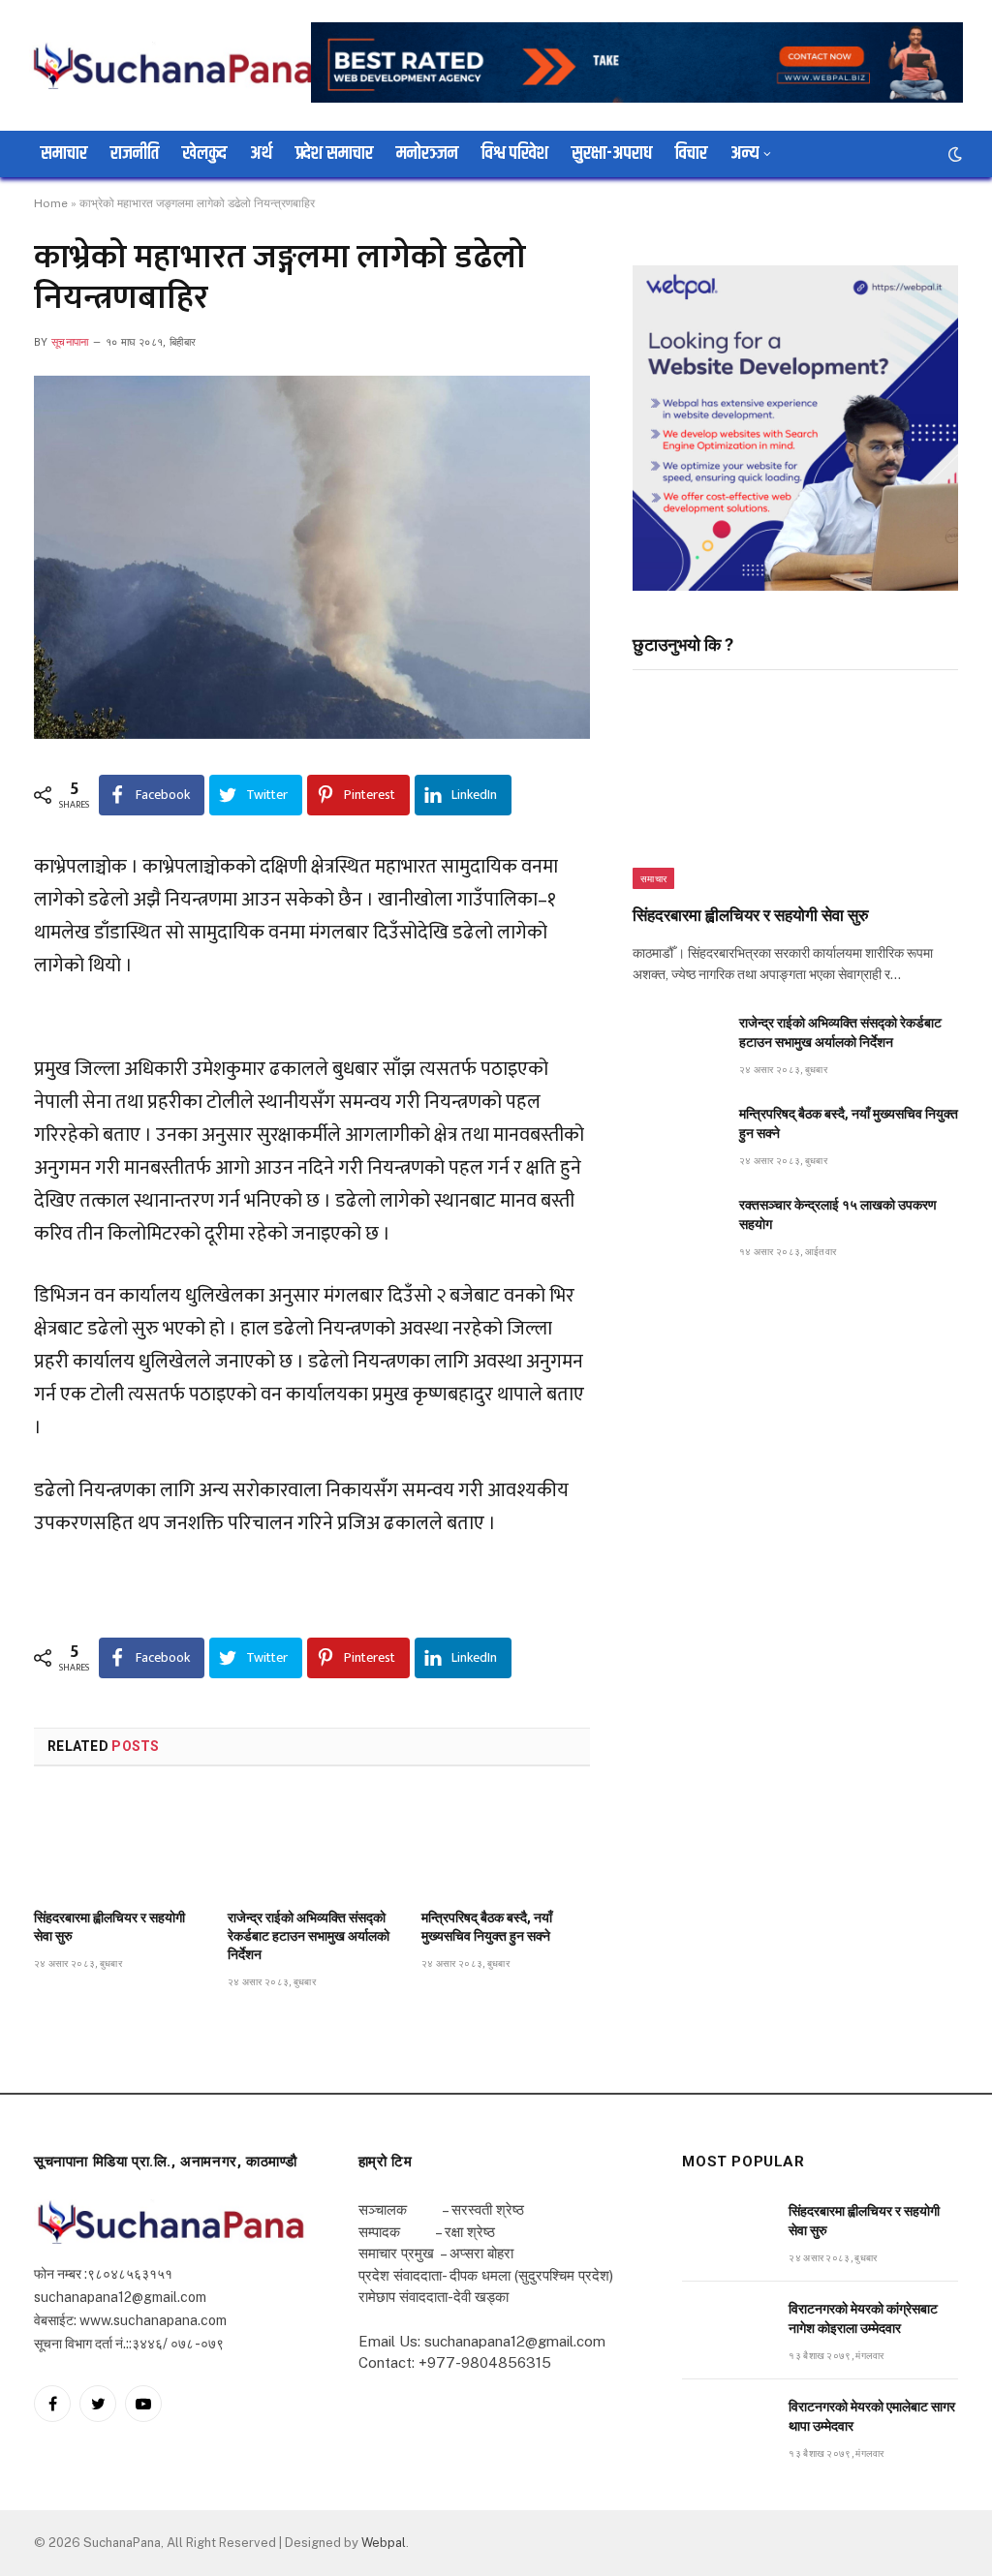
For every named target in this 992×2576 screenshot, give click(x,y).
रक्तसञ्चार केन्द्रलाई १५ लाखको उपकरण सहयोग (838, 1214)
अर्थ (261, 153)
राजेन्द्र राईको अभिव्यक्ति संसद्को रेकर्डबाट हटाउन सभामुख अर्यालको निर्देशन (309, 1936)
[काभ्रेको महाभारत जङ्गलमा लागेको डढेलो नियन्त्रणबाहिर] (312, 557)
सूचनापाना (70, 342)
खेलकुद (204, 153)
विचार (691, 153)
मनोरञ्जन (427, 153)
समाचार (64, 153)
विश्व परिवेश (515, 153)
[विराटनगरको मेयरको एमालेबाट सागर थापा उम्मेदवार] (727, 2428)
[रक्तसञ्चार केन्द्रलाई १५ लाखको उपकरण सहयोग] (677, 1227)
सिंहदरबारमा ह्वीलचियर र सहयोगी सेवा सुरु (109, 1927)
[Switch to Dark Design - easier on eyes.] (953, 154)
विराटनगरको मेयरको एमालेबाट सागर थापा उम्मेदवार (872, 2416)
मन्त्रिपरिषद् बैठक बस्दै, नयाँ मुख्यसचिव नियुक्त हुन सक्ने (487, 1927)
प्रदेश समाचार (334, 153)
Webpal (384, 2543)
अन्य (744, 153)
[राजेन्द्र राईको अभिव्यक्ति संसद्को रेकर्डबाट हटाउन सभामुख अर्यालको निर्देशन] (312, 1844)
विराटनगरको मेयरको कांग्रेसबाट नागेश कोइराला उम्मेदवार (863, 2318)
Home (51, 203)
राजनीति (135, 153)
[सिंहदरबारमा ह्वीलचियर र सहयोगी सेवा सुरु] (118, 1844)
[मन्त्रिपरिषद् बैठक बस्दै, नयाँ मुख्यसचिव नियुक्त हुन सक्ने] (506, 1844)
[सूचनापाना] (174, 65)
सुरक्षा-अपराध (612, 153)
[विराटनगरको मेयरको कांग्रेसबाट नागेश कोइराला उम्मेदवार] (727, 2331)
